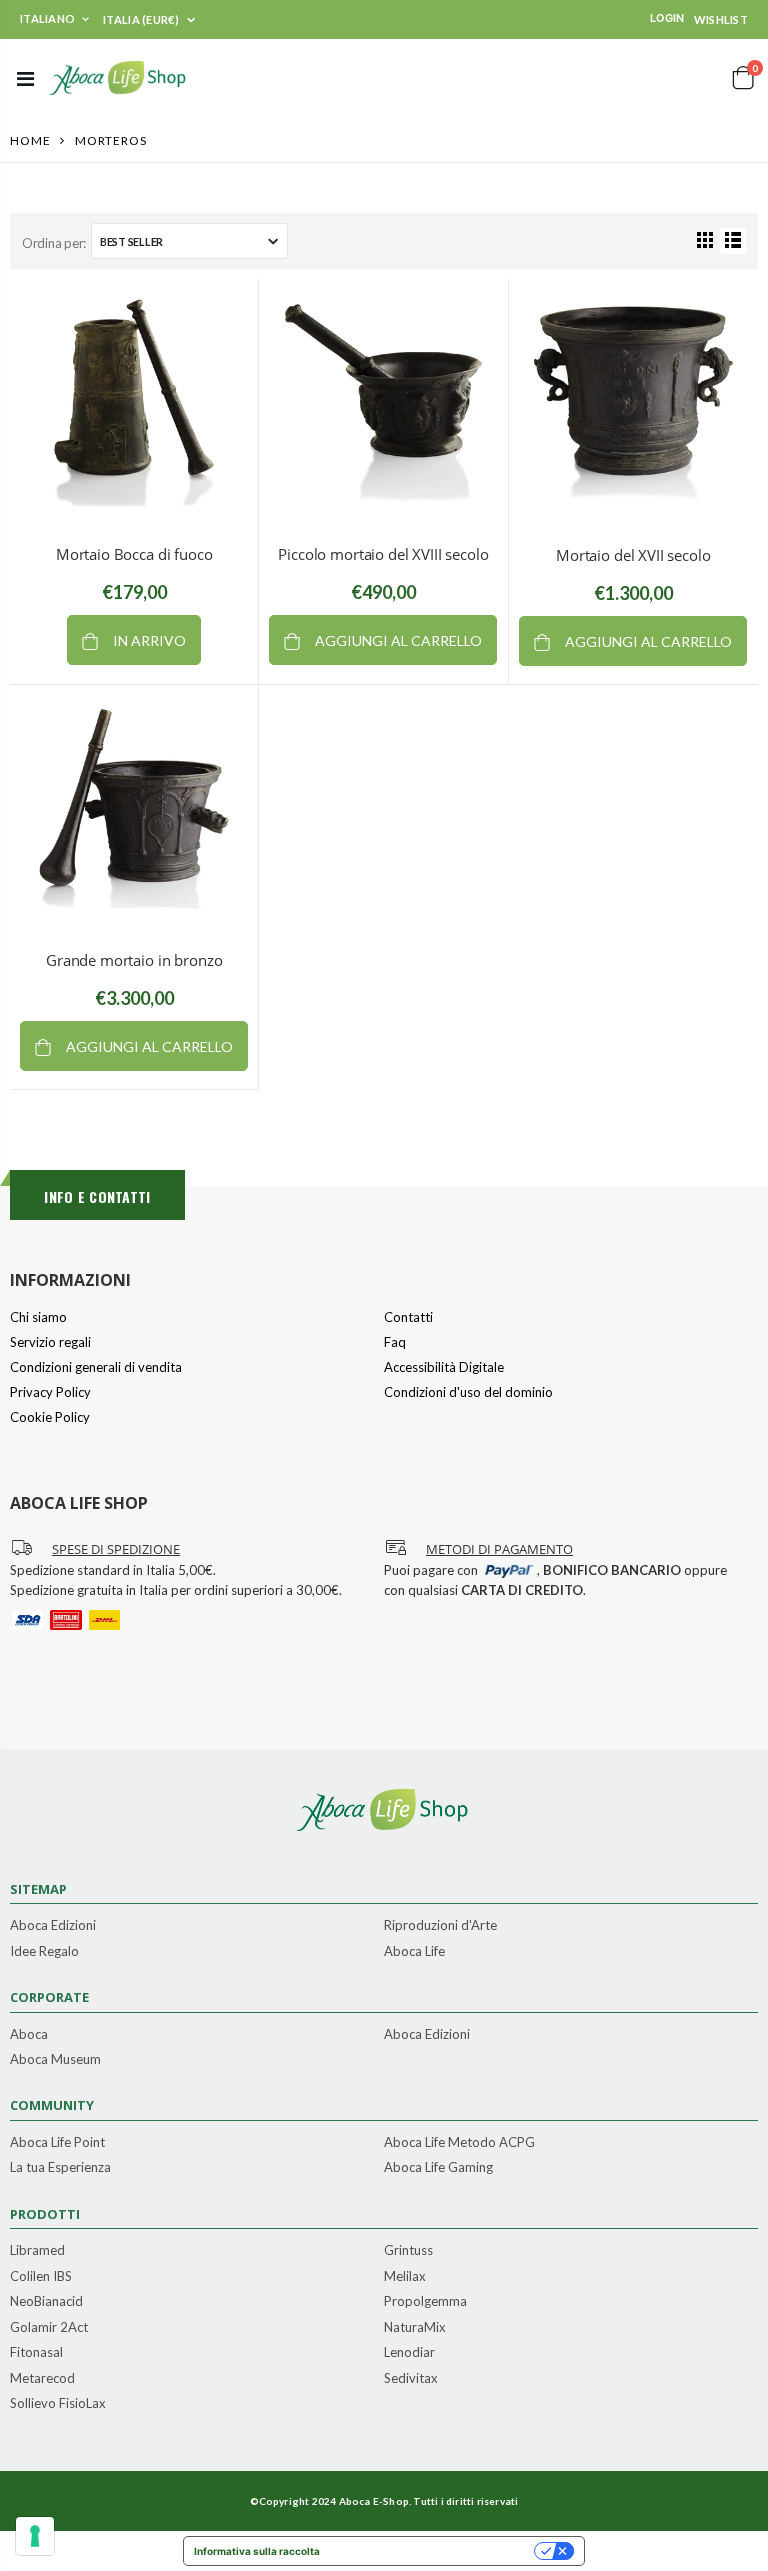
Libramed (37, 2251)
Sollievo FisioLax (58, 2404)
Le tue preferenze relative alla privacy (433, 2551)
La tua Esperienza (60, 2168)
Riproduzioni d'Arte (440, 1926)
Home (30, 140)
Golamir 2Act (49, 2328)
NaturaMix (415, 2328)
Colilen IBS (41, 2277)
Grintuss (408, 2251)
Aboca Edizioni (53, 1926)
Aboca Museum (55, 2060)
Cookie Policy (50, 1417)
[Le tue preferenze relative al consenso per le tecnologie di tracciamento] (35, 2536)
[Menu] (25, 78)
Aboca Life (414, 1952)
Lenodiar (409, 2353)
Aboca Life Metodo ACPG (459, 2143)
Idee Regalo (44, 1952)
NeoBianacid (46, 2302)
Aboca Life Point (57, 2143)
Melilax (405, 2277)
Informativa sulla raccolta (257, 2551)
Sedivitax (411, 2379)
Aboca (29, 2035)
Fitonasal (36, 2353)
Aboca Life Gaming (438, 2168)
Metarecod (42, 2379)
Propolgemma (425, 2302)
